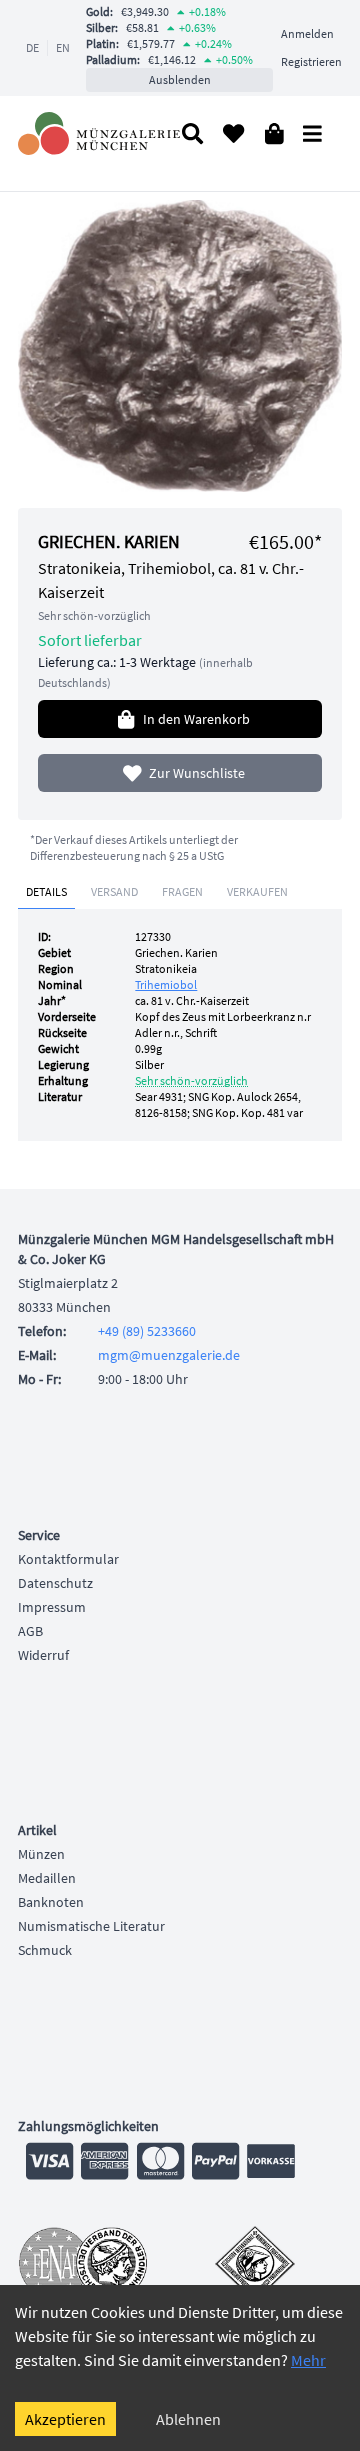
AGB (30, 1631)
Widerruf (43, 1655)
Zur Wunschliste (197, 773)
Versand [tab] (114, 891)
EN (63, 47)
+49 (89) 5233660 (147, 1331)
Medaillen (47, 1878)
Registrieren (311, 61)
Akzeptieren (65, 2419)
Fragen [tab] (182, 891)
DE (32, 47)
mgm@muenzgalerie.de (169, 1355)
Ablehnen (188, 2419)
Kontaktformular (68, 1559)
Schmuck (45, 1950)
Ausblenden (180, 79)
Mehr (308, 2360)
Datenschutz (55, 1583)
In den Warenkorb (196, 719)
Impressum (52, 1607)
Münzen (41, 1854)
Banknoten (51, 1902)
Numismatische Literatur (91, 1926)
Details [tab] (46, 891)
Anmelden (307, 33)
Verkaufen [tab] (257, 891)
